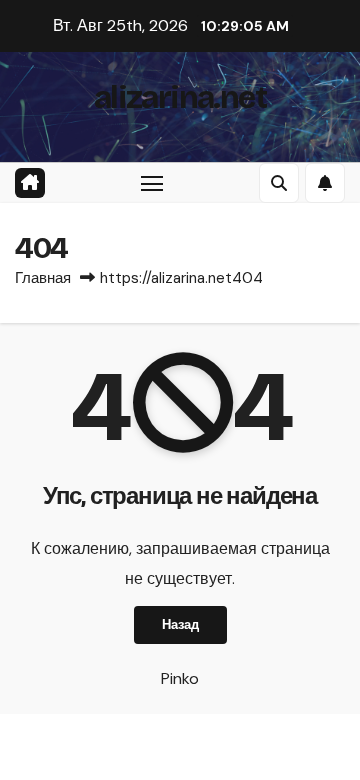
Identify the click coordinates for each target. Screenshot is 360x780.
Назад (180, 624)
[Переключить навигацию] (152, 183)
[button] (279, 183)
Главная (43, 278)
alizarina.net (180, 97)
